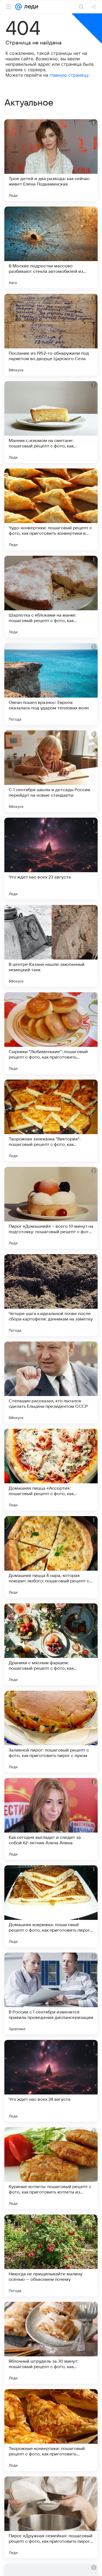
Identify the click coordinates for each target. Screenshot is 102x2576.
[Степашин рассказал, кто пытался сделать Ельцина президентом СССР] (51, 1382)
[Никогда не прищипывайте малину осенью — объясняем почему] (51, 2255)
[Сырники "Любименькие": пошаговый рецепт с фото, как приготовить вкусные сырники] (51, 1033)
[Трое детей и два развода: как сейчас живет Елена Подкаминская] (51, 160)
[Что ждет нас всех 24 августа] (51, 2081)
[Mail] (18, 7)
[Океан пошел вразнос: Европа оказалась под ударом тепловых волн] (51, 684)
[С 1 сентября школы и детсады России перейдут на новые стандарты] (51, 771)
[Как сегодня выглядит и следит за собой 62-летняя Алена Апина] (51, 1819)
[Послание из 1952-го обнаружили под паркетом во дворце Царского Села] (51, 335)
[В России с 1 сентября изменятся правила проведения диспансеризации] (51, 1994)
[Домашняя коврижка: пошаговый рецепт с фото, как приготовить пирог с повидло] (51, 1906)
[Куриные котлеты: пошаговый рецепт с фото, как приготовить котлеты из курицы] (51, 2168)
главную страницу (69, 75)
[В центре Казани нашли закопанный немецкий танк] (51, 946)
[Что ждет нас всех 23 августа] (51, 859)
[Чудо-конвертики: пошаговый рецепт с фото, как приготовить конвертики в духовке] (51, 509)
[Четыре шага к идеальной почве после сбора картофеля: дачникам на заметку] (51, 1295)
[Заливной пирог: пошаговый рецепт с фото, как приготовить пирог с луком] (51, 1732)
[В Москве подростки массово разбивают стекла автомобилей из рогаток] (51, 247)
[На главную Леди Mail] (30, 7)
